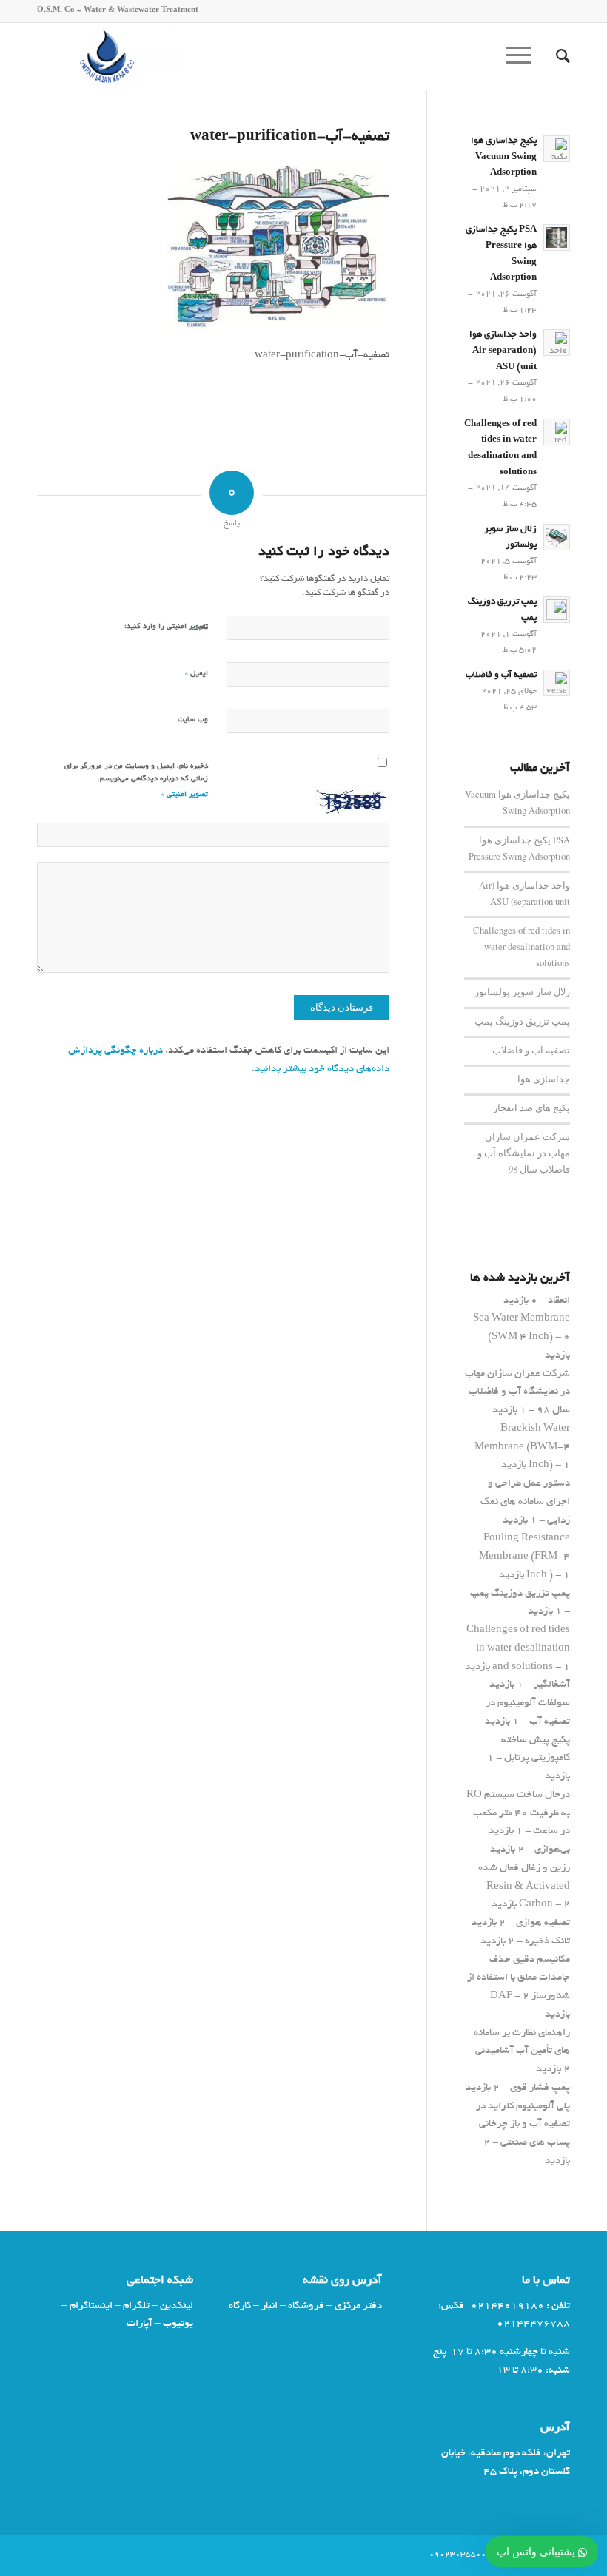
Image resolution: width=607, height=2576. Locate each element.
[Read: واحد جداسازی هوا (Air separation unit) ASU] (557, 343)
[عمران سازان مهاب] (110, 56)
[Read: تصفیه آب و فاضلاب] (557, 683)
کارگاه (240, 2306)
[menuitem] (556, 56)
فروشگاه (306, 2306)
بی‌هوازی (552, 1850)
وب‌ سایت (193, 720)
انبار (269, 2306)
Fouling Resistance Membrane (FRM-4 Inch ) (524, 1557)
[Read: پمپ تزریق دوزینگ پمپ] (557, 610)
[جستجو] (556, 56)
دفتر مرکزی (358, 2306)
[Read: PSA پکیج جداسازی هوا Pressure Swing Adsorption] (557, 237)
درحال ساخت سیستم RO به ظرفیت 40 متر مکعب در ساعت (518, 1814)
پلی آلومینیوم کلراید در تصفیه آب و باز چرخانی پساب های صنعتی (523, 2125)
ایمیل (197, 674)
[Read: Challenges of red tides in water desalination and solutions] (557, 432)
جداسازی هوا (544, 1079)
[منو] (523, 56)
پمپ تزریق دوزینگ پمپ (522, 1021)
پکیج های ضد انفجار (531, 1108)
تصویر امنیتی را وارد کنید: (166, 627)
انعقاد (559, 1301)
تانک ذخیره (547, 1942)
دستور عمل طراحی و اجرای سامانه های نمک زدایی (525, 1502)
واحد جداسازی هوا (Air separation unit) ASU (503, 351)
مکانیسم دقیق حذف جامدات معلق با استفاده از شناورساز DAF (519, 1979)
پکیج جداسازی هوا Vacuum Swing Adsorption (504, 157)
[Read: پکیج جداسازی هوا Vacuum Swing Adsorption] (557, 149)
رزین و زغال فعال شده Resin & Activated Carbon (524, 1887)
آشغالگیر (552, 1685)
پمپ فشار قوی (540, 2088)
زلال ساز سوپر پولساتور (522, 992)
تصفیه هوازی (543, 1923)
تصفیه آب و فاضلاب (501, 675)
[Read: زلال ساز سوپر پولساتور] (557, 537)
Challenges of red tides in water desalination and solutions (522, 947)
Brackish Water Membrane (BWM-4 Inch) (522, 1447)
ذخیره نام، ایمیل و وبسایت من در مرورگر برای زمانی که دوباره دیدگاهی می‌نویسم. (136, 773)
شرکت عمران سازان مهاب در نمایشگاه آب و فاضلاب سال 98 (524, 1153)
